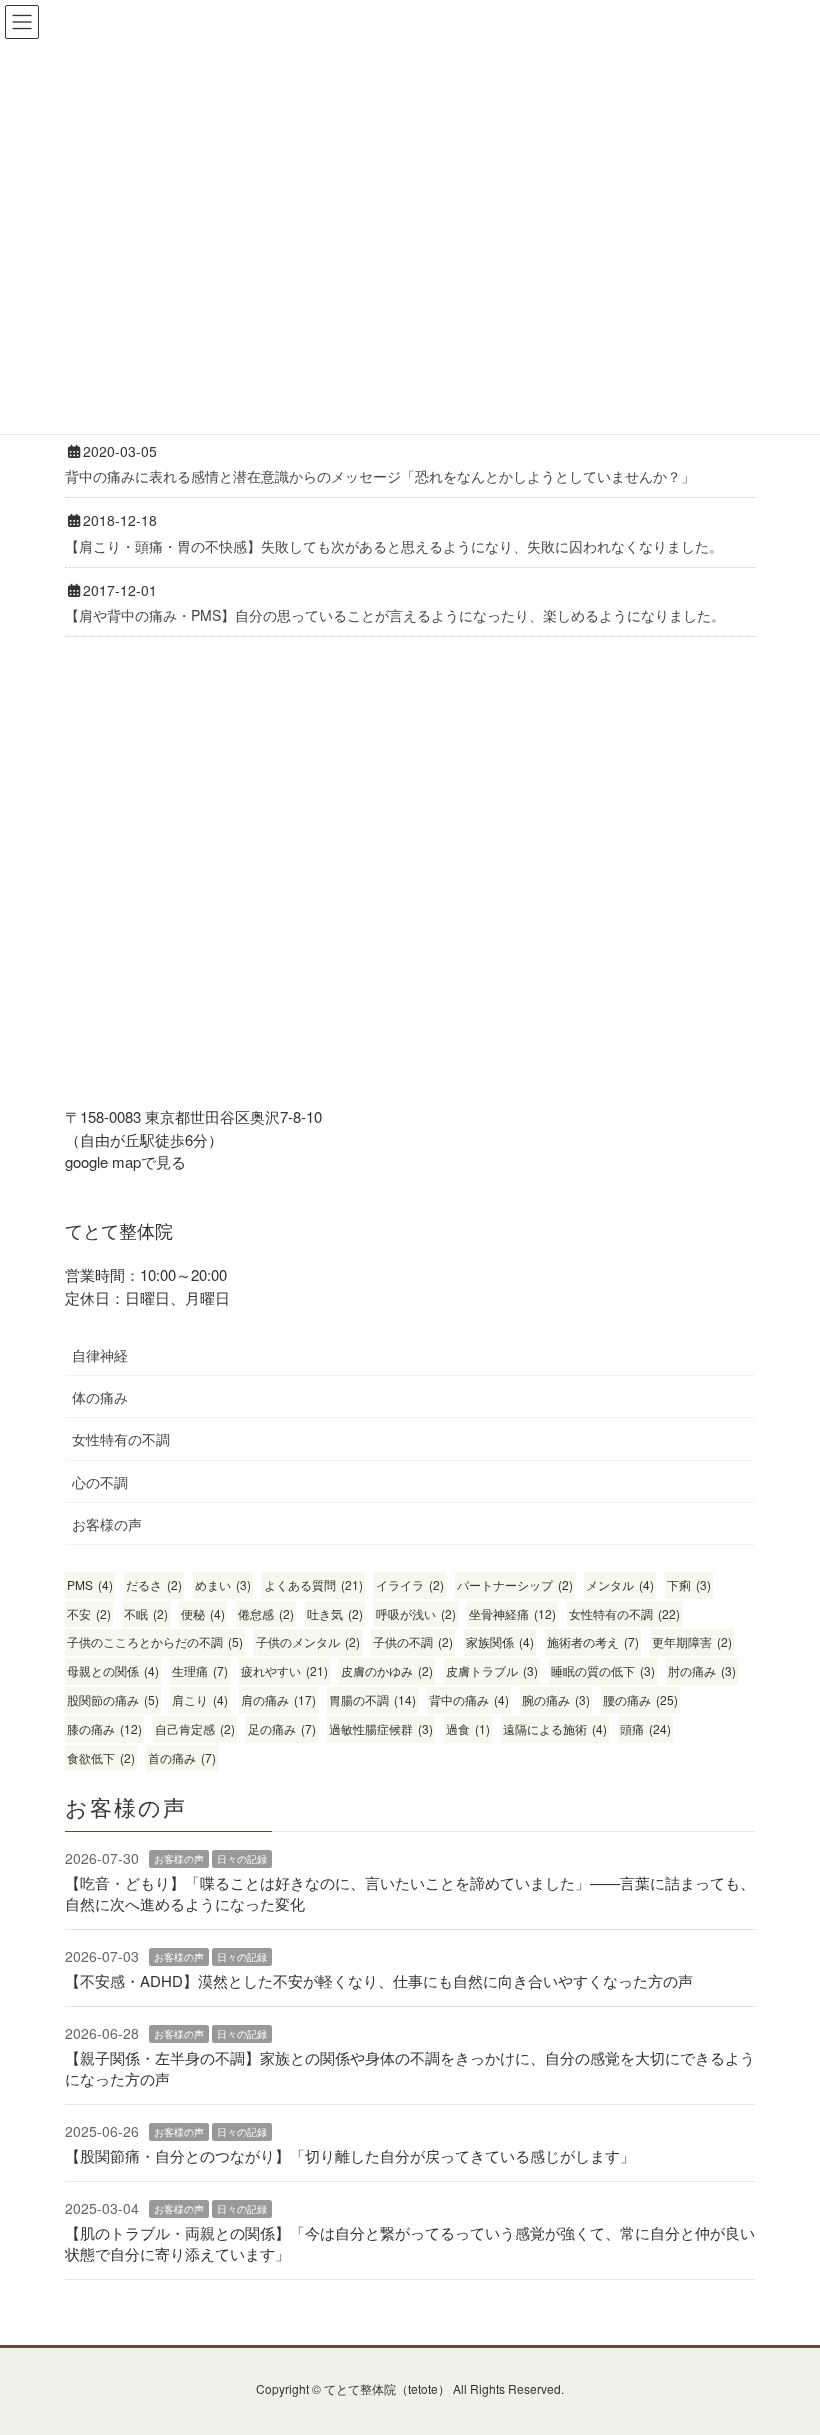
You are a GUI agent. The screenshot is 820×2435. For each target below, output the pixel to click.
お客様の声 (107, 1524)
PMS (90, 1584)
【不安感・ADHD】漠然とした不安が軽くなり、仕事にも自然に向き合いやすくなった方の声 (379, 1980)
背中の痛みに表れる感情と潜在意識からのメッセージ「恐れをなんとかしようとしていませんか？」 (380, 476)
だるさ (154, 1584)
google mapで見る (125, 1161)
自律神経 (100, 1355)
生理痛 (200, 1670)
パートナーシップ (515, 1584)
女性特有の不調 (121, 1439)
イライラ (410, 1584)
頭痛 (645, 1728)
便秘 (203, 1613)
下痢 (689, 1584)
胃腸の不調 (372, 1699)
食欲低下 (101, 1757)
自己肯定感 (195, 1728)
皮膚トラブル (492, 1670)
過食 (468, 1728)
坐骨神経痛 (512, 1613)
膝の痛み (104, 1728)
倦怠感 (266, 1613)
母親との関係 (113, 1670)
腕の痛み (556, 1699)
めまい (223, 1584)
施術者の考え (593, 1641)
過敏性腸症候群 (381, 1728)
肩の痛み (278, 1699)
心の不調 (100, 1482)
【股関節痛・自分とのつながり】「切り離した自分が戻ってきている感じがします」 (350, 2155)
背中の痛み (469, 1699)
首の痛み (182, 1757)
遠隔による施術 (555, 1728)
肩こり (200, 1699)
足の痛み (282, 1728)
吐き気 (335, 1613)
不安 (89, 1613)
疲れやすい (284, 1670)
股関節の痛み (113, 1699)
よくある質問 (313, 1584)
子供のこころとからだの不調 (155, 1641)
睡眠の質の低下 (603, 1670)
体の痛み (100, 1397)
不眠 (146, 1613)
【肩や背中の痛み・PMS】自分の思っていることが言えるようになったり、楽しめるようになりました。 (395, 615)
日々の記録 (242, 1859)
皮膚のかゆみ (387, 1670)
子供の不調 (413, 1641)
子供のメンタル (308, 1641)
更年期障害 (692, 1641)
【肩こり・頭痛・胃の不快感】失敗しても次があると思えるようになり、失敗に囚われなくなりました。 (394, 546)
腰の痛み (640, 1699)
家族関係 (500, 1641)
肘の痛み (702, 1670)
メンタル (620, 1584)
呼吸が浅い (416, 1613)
